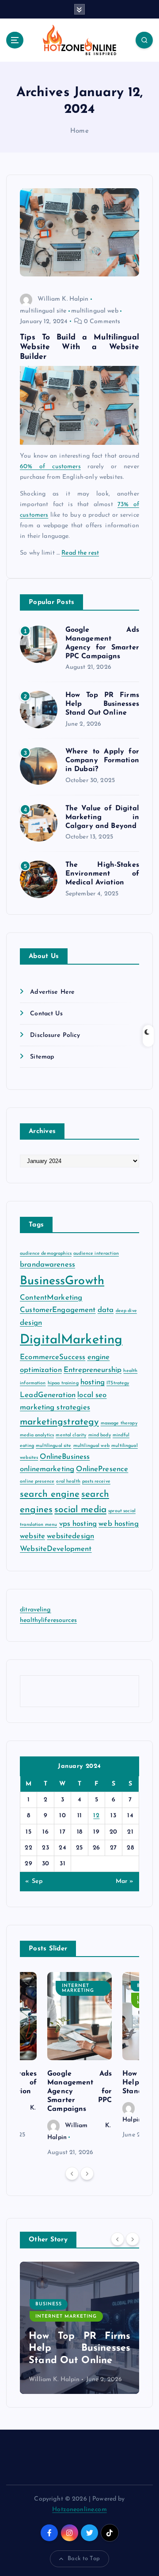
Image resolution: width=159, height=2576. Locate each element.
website (32, 1536)
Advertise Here (52, 992)
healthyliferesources (48, 1620)
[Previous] (72, 2173)
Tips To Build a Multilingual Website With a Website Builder (79, 347)
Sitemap (42, 1057)
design (31, 1323)
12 (96, 1816)
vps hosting (78, 1524)
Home (79, 131)
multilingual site (43, 311)
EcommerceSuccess (53, 1357)
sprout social (122, 1511)
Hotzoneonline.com (79, 2510)
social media (80, 1510)
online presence (37, 1482)
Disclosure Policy (55, 1035)
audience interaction (96, 1254)
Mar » (125, 1881)
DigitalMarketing (71, 1340)
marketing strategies (55, 1407)
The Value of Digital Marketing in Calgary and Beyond (102, 817)
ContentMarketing (51, 1298)
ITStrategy (118, 1383)
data (106, 1310)
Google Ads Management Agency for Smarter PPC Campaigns (79, 2091)
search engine (50, 1494)
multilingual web (95, 311)
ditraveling (36, 1610)
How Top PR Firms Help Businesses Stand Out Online (102, 704)
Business (49, 2306)
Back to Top (84, 2559)
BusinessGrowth (62, 1281)
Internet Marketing (78, 1988)
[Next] (87, 2173)
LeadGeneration (48, 1395)
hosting (93, 1382)
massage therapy (119, 1423)
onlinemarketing (47, 1469)
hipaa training (63, 1383)
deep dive (126, 1311)
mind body (100, 1435)
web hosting (119, 1524)
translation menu (38, 1525)
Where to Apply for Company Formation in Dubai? (102, 760)
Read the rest (80, 553)
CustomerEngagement (58, 1310)
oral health (68, 1482)
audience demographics (46, 1254)
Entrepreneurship (93, 1370)
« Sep (34, 1881)
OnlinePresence (102, 1469)
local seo (92, 1395)
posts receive (96, 1482)
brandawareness (47, 1265)
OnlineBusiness (65, 1457)
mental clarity (71, 1435)
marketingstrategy (59, 1422)
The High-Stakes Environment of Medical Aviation (102, 874)
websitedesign (70, 1536)
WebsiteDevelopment (56, 1549)
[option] (79, 2065)
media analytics (37, 1435)
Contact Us (46, 1014)
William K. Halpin (63, 299)
